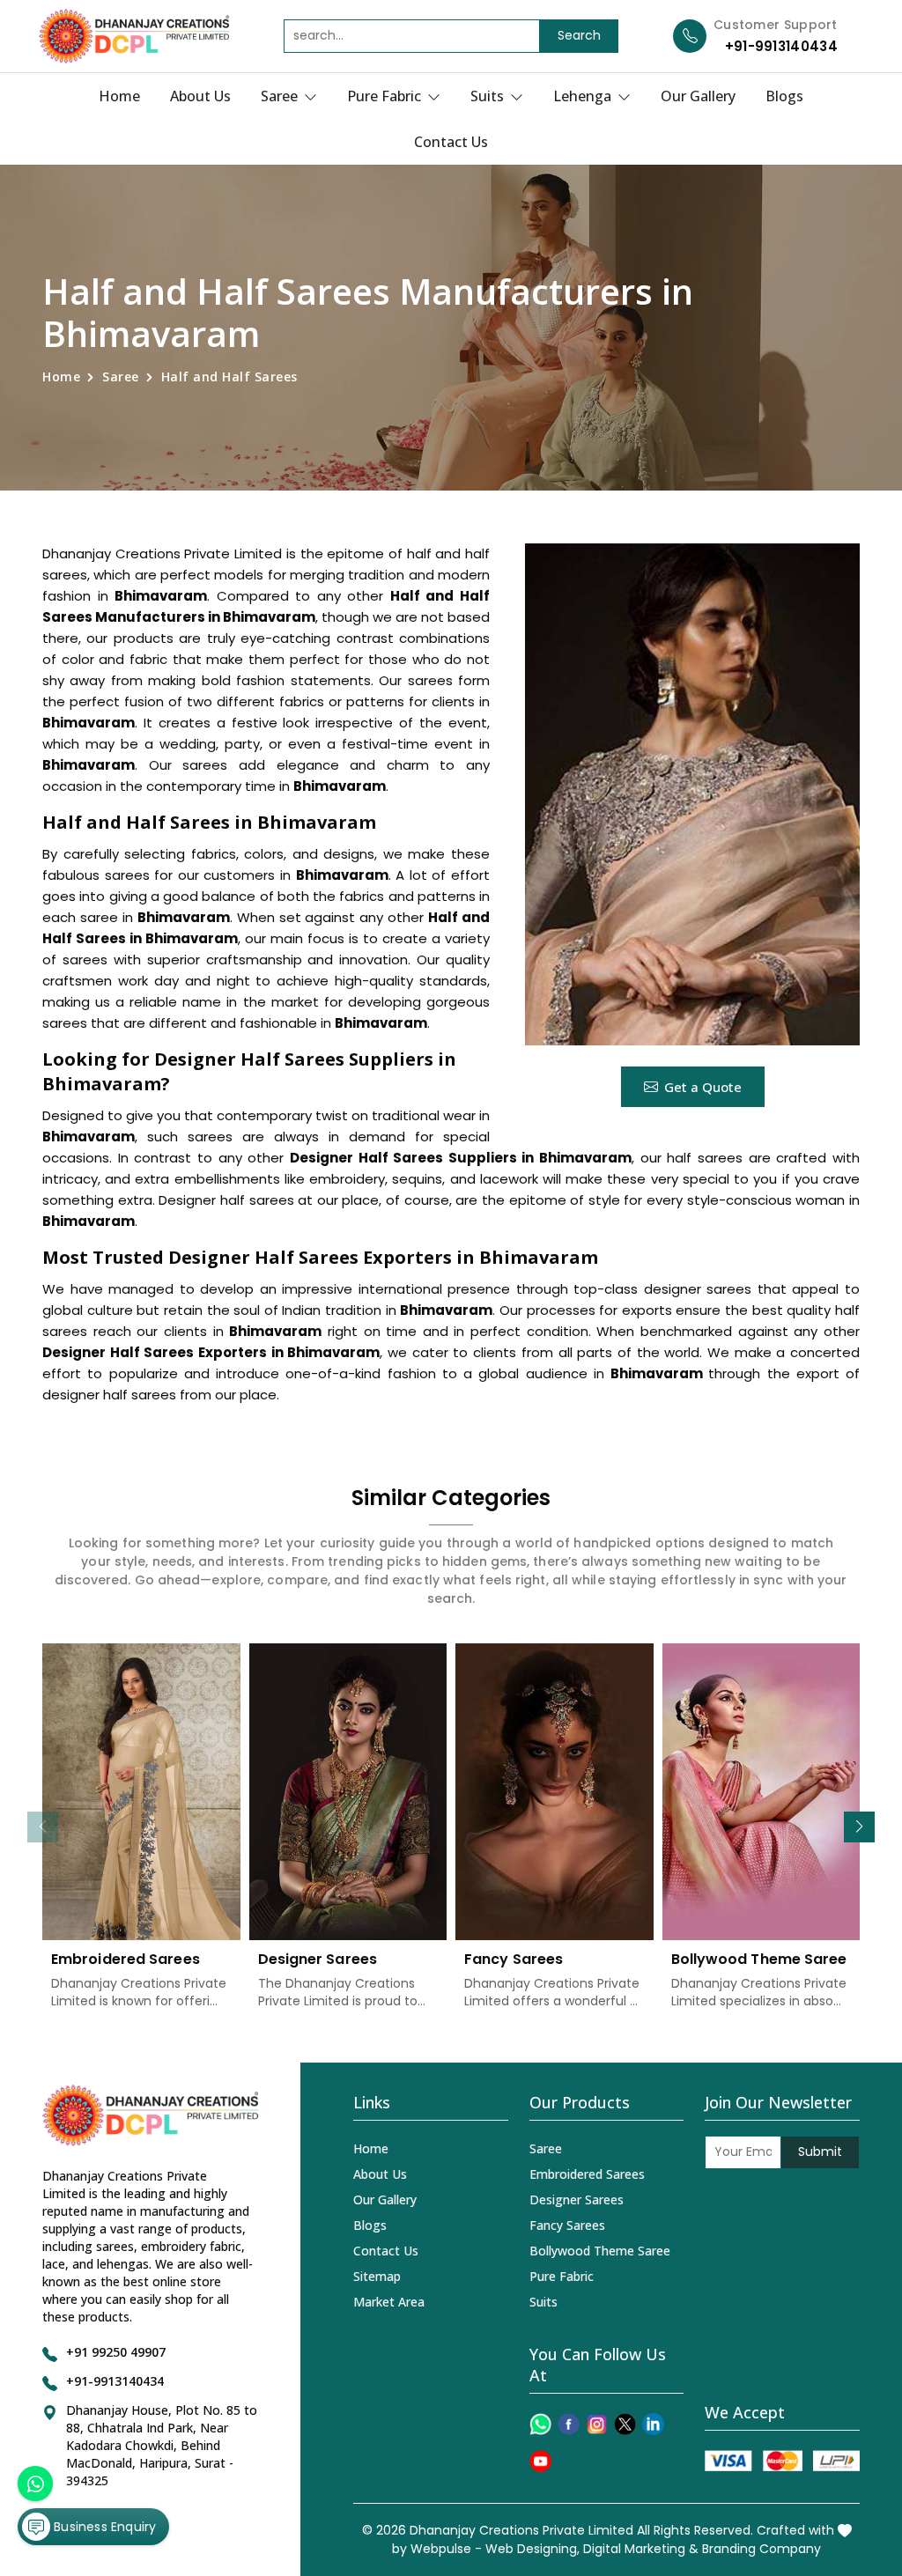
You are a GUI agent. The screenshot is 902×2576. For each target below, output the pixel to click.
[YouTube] (540, 2461)
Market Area (389, 2302)
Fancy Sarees (514, 1959)
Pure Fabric (386, 96)
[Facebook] (569, 2424)
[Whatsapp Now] (35, 2484)
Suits (489, 96)
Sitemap (377, 2276)
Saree (281, 96)
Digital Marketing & (641, 2549)
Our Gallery (698, 96)
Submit (820, 2152)
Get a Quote (703, 1087)
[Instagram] (597, 2424)
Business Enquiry (103, 2527)
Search (579, 35)
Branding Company (762, 2549)
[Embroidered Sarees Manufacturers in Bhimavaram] (141, 1792)
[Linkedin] (653, 2424)
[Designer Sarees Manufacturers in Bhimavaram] (348, 1792)
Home (119, 96)
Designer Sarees (318, 1959)
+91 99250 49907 (116, 2352)
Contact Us (451, 142)
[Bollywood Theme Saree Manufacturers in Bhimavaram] (762, 1792)
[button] (859, 1827)
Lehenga (584, 96)
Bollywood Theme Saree (759, 1959)
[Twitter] (625, 2424)
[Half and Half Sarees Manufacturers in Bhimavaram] (692, 794)
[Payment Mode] (782, 2461)
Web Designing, (532, 2549)
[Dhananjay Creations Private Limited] (134, 36)
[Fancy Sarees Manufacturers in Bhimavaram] (555, 1792)
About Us (200, 96)
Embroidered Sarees (126, 1959)
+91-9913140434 (781, 46)
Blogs (784, 96)
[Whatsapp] (540, 2424)
